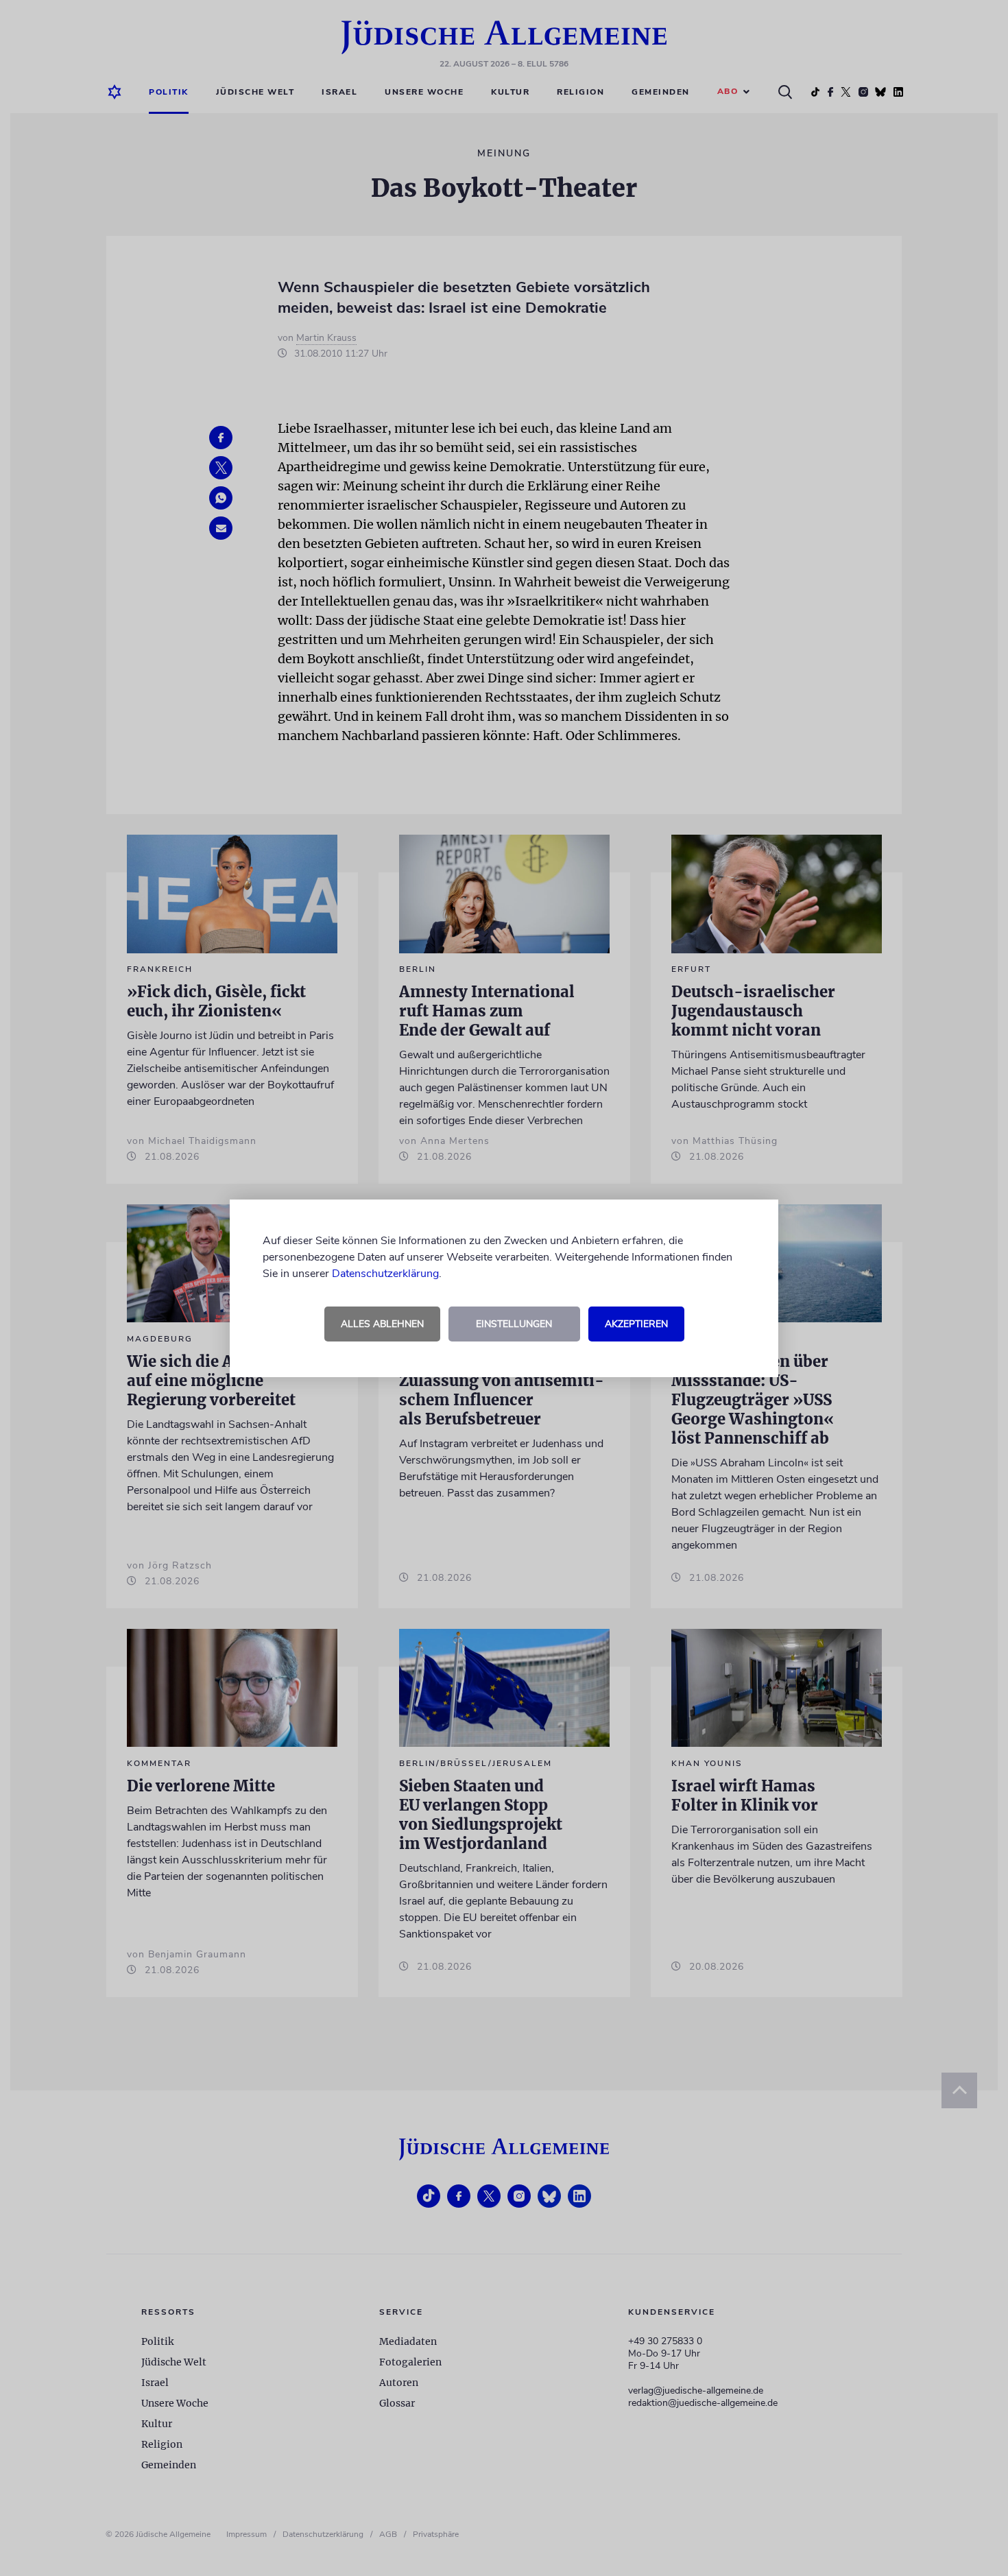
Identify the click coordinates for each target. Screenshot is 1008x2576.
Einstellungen (514, 1324)
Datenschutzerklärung (385, 1274)
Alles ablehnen (382, 1324)
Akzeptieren (636, 1324)
